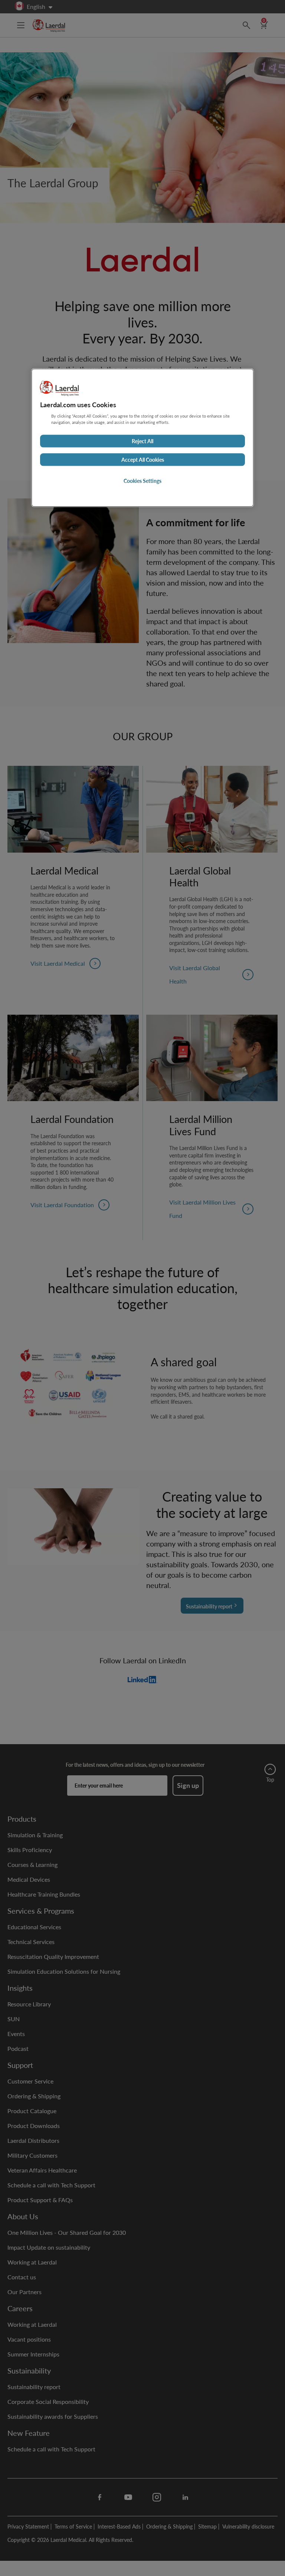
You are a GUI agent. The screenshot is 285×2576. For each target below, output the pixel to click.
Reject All (142, 441)
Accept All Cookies (143, 459)
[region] (142, 438)
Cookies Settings (142, 481)
